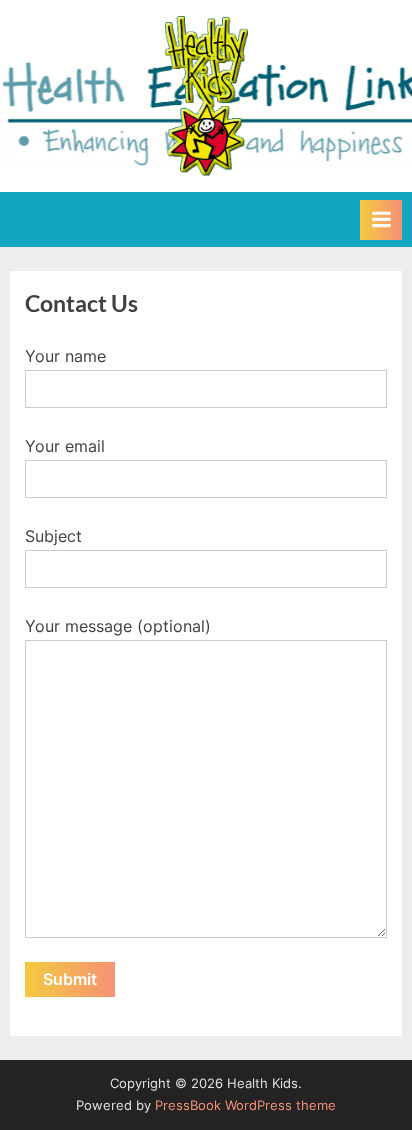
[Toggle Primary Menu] (381, 220)
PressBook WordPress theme (245, 1105)
